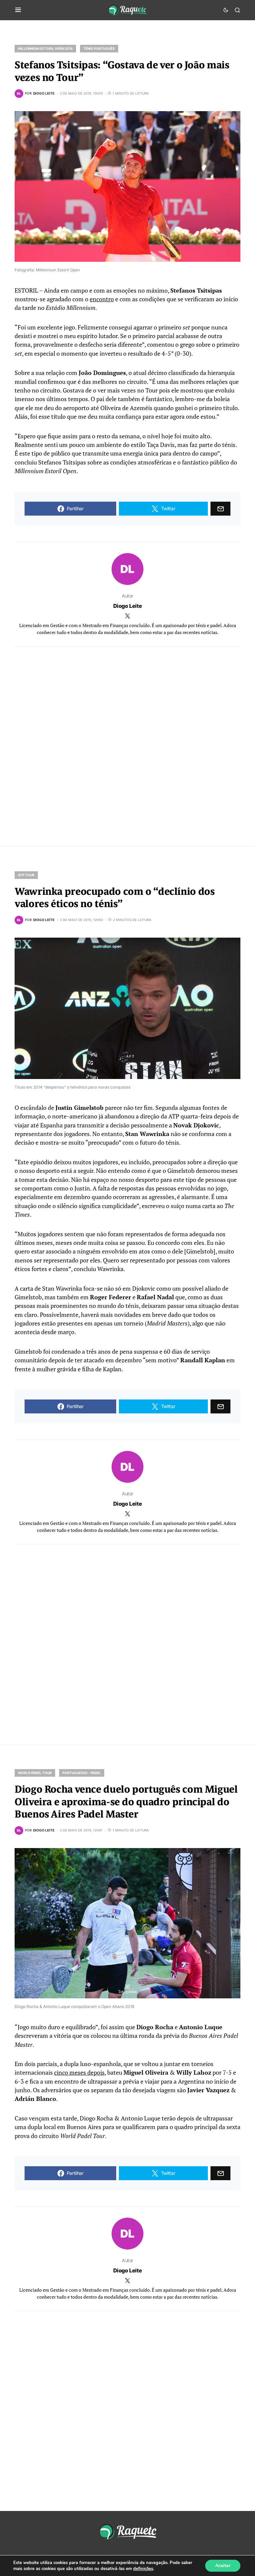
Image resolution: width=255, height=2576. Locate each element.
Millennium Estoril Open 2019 (45, 48)
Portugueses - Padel (82, 1773)
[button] (18, 10)
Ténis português (99, 48)
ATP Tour (26, 875)
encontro (102, 299)
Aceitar (223, 2566)
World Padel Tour (35, 1773)
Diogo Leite (128, 606)
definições (143, 2569)
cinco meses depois (79, 2073)
